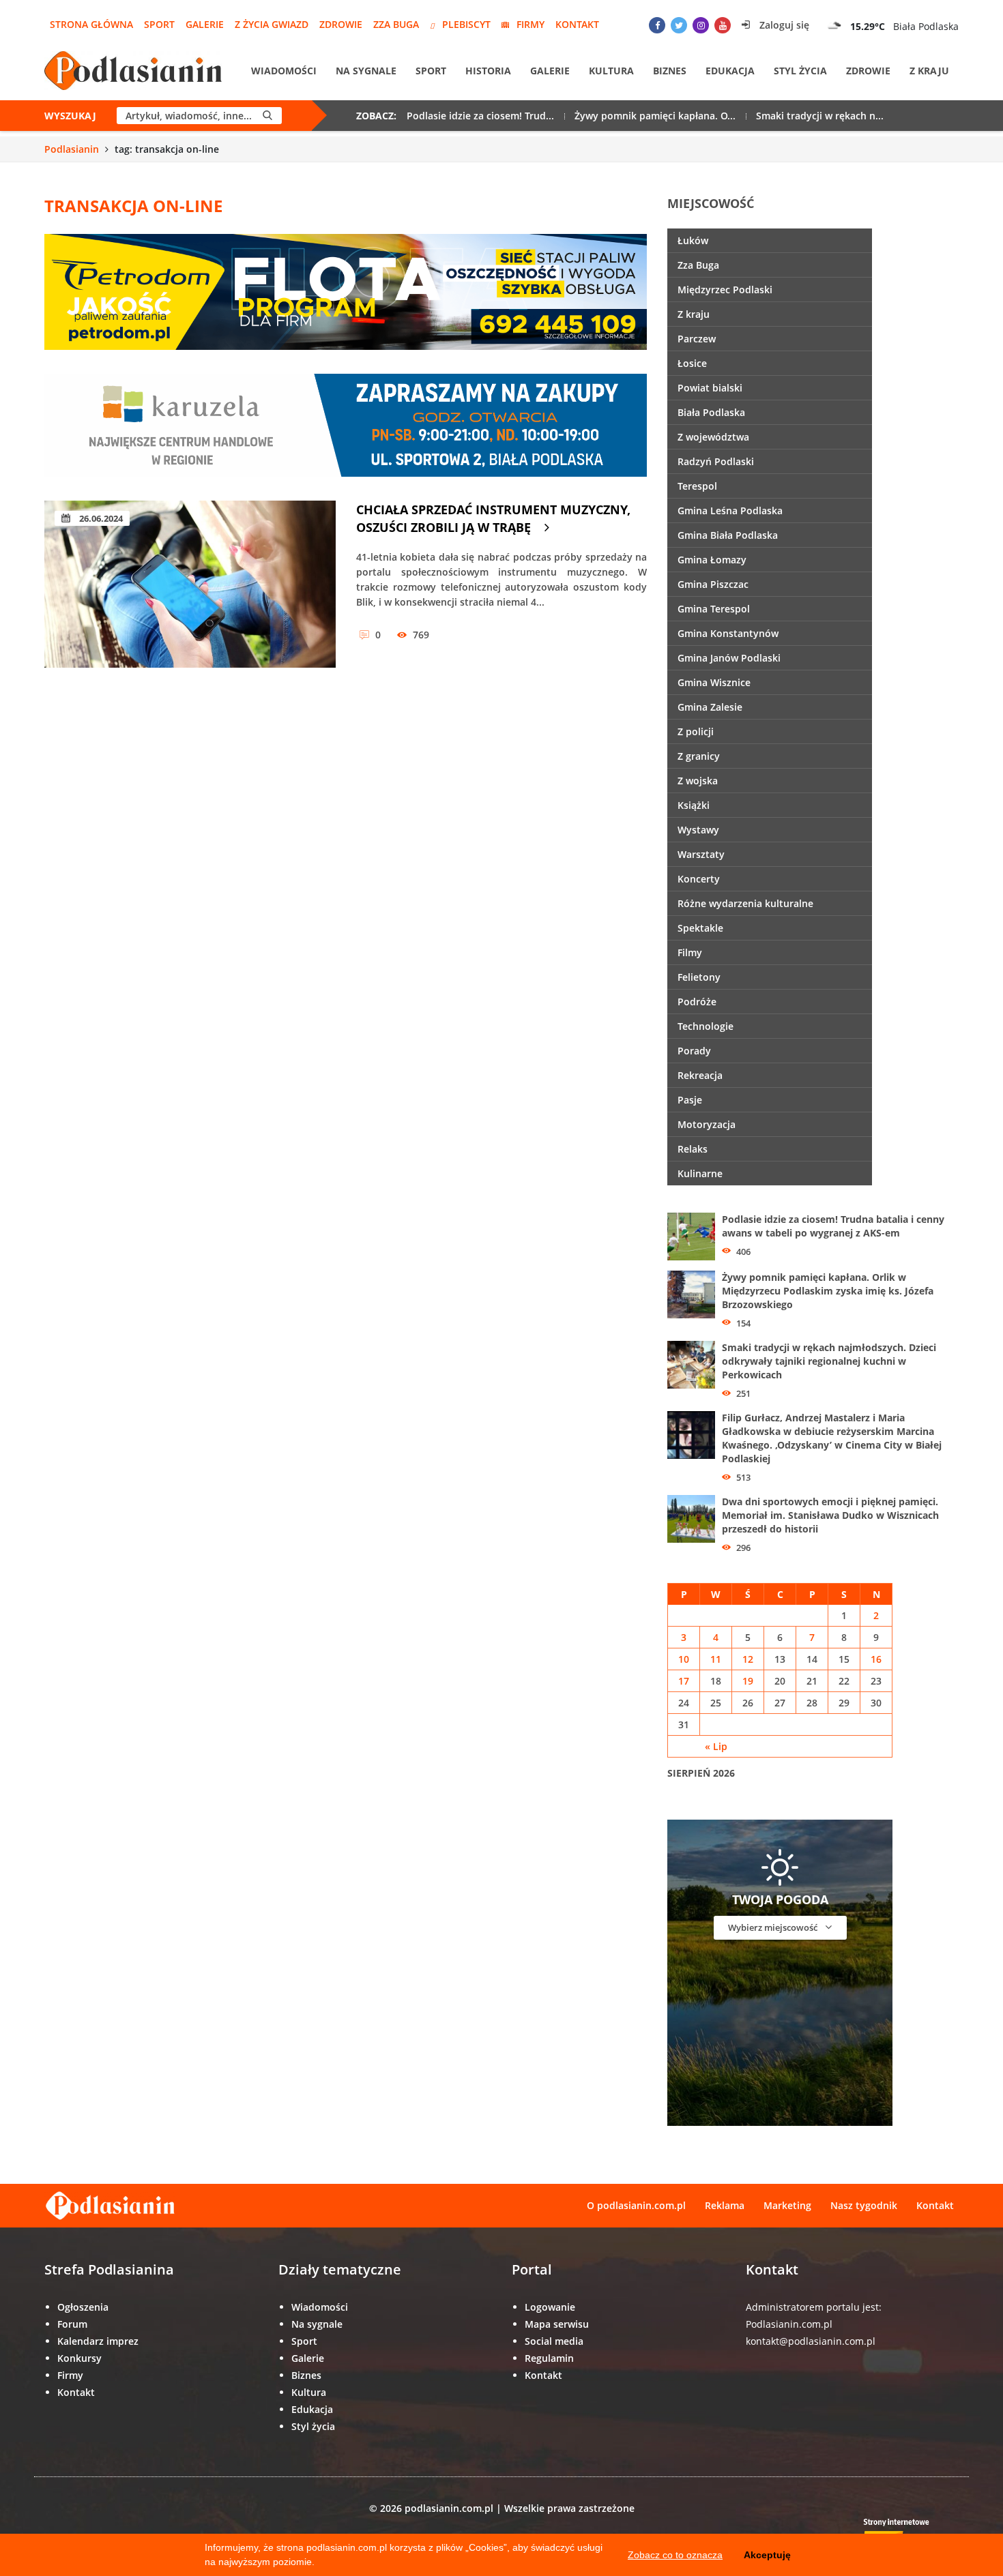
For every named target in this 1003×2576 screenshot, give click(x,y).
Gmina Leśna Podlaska (730, 510)
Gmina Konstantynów (728, 633)
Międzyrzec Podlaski (725, 290)
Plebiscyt (466, 24)
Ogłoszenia (83, 2307)
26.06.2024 (100, 518)
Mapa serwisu (557, 2324)
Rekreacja (700, 1075)
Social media (554, 2341)
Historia (488, 71)
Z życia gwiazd (272, 24)
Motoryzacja (707, 1124)
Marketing (787, 2205)
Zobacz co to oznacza (675, 2555)
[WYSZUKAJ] (267, 116)
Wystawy (698, 830)
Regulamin (549, 2358)
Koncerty (699, 879)
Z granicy (699, 756)
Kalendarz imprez (98, 2341)
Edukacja (730, 71)
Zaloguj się (783, 25)
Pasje (690, 1100)
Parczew (697, 339)
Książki (694, 805)
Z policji (696, 731)
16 (876, 1659)
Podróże (697, 1002)
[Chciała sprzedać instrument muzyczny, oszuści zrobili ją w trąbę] (190, 584)
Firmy (530, 24)
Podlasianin (72, 149)
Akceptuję (767, 2555)
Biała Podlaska (711, 412)
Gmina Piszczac (713, 584)
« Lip (716, 1746)
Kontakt (577, 24)
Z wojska (698, 781)
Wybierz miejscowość (774, 1927)
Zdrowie (341, 24)
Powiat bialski (710, 388)
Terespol (697, 486)
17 (684, 1681)
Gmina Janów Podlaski (729, 658)
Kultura (611, 71)
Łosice (692, 363)
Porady (694, 1051)
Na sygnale (366, 71)
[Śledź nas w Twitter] (679, 25)
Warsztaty (701, 854)
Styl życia (800, 71)
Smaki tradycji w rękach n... (820, 116)
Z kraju (929, 71)
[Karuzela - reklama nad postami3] (346, 424)
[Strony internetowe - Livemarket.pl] (907, 2532)
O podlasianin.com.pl (636, 2205)
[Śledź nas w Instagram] (701, 25)
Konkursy (79, 2358)
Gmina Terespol (714, 609)
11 (716, 1659)
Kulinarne (700, 1173)
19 (748, 1681)
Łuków (693, 240)
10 (684, 1659)
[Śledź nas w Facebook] (657, 25)
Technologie (706, 1026)
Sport (159, 24)
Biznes (670, 71)
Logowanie (550, 2307)
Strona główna (91, 24)
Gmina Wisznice (714, 682)
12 (748, 1659)
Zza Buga (396, 24)
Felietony (699, 977)
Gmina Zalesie (710, 707)
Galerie (205, 24)
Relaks (693, 1149)
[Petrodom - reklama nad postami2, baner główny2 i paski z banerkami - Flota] (346, 291)
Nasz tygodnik (864, 2205)
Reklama (725, 2205)
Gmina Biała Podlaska (728, 535)
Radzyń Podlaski (716, 461)
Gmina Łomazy (712, 560)
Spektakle (700, 928)
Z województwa (713, 437)
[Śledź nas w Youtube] (723, 25)
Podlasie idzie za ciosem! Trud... (480, 116)
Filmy (690, 952)
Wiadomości (284, 71)
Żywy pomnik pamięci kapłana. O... (655, 116)
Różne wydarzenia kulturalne (745, 903)
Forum (72, 2324)
